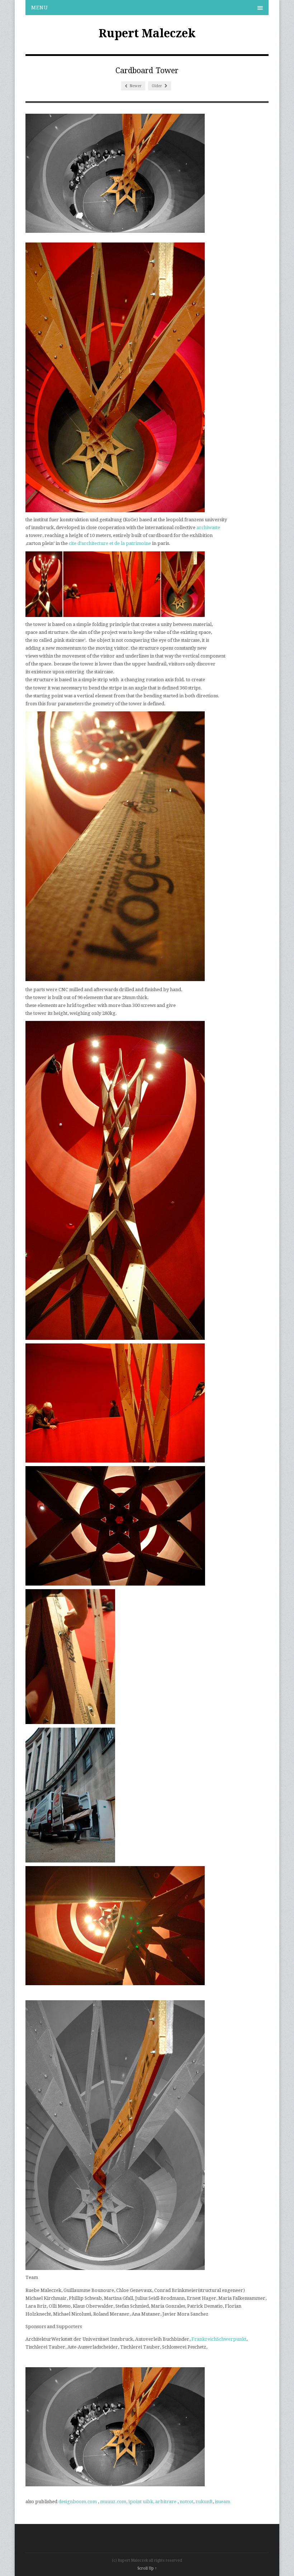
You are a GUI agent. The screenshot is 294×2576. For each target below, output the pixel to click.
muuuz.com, (114, 2502)
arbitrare (166, 2502)
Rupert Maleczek (147, 33)
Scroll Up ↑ (147, 2568)
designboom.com (78, 2502)
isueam (222, 2502)
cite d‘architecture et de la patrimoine (110, 543)
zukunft (204, 2502)
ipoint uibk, (141, 2502)
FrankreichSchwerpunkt (219, 2339)
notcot (186, 2502)
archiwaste (209, 528)
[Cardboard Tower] (115, 231)
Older (157, 86)
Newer (135, 86)
